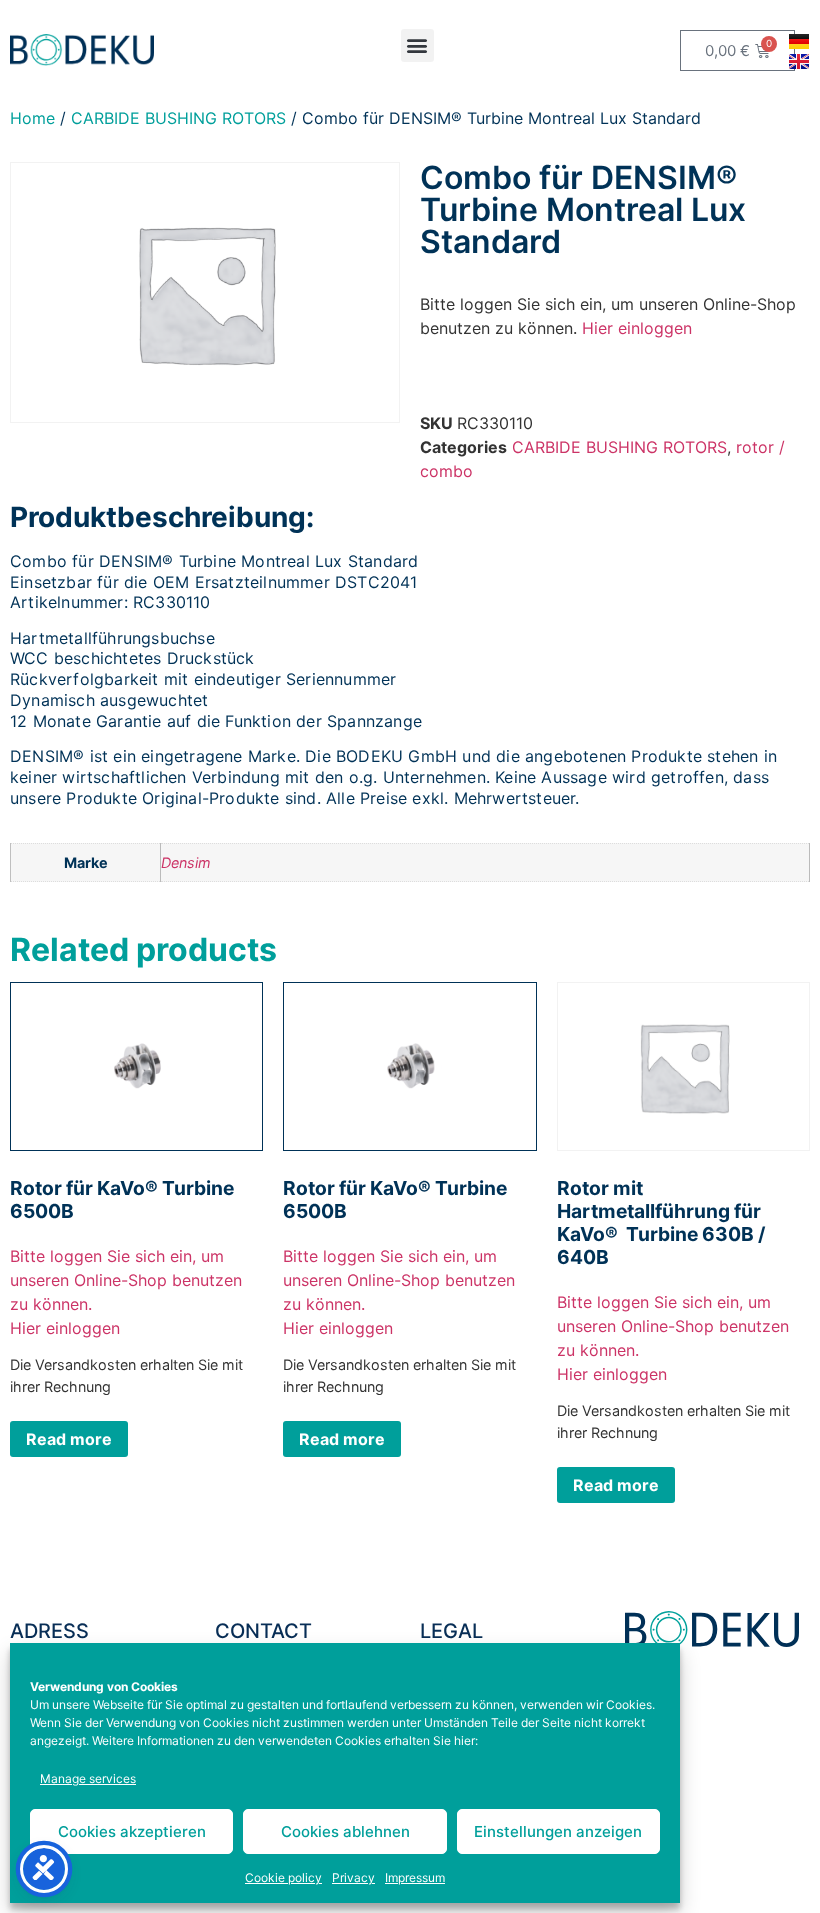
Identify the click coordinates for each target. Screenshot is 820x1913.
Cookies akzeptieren (132, 1831)
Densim (186, 862)
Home (32, 118)
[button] (417, 45)
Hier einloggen (637, 328)
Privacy (353, 1877)
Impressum (415, 1877)
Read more (69, 1439)
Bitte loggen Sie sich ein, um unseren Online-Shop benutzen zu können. (126, 1280)
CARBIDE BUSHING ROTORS (178, 118)
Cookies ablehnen (345, 1831)
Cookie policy (283, 1877)
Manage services (88, 1778)
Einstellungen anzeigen (558, 1831)
